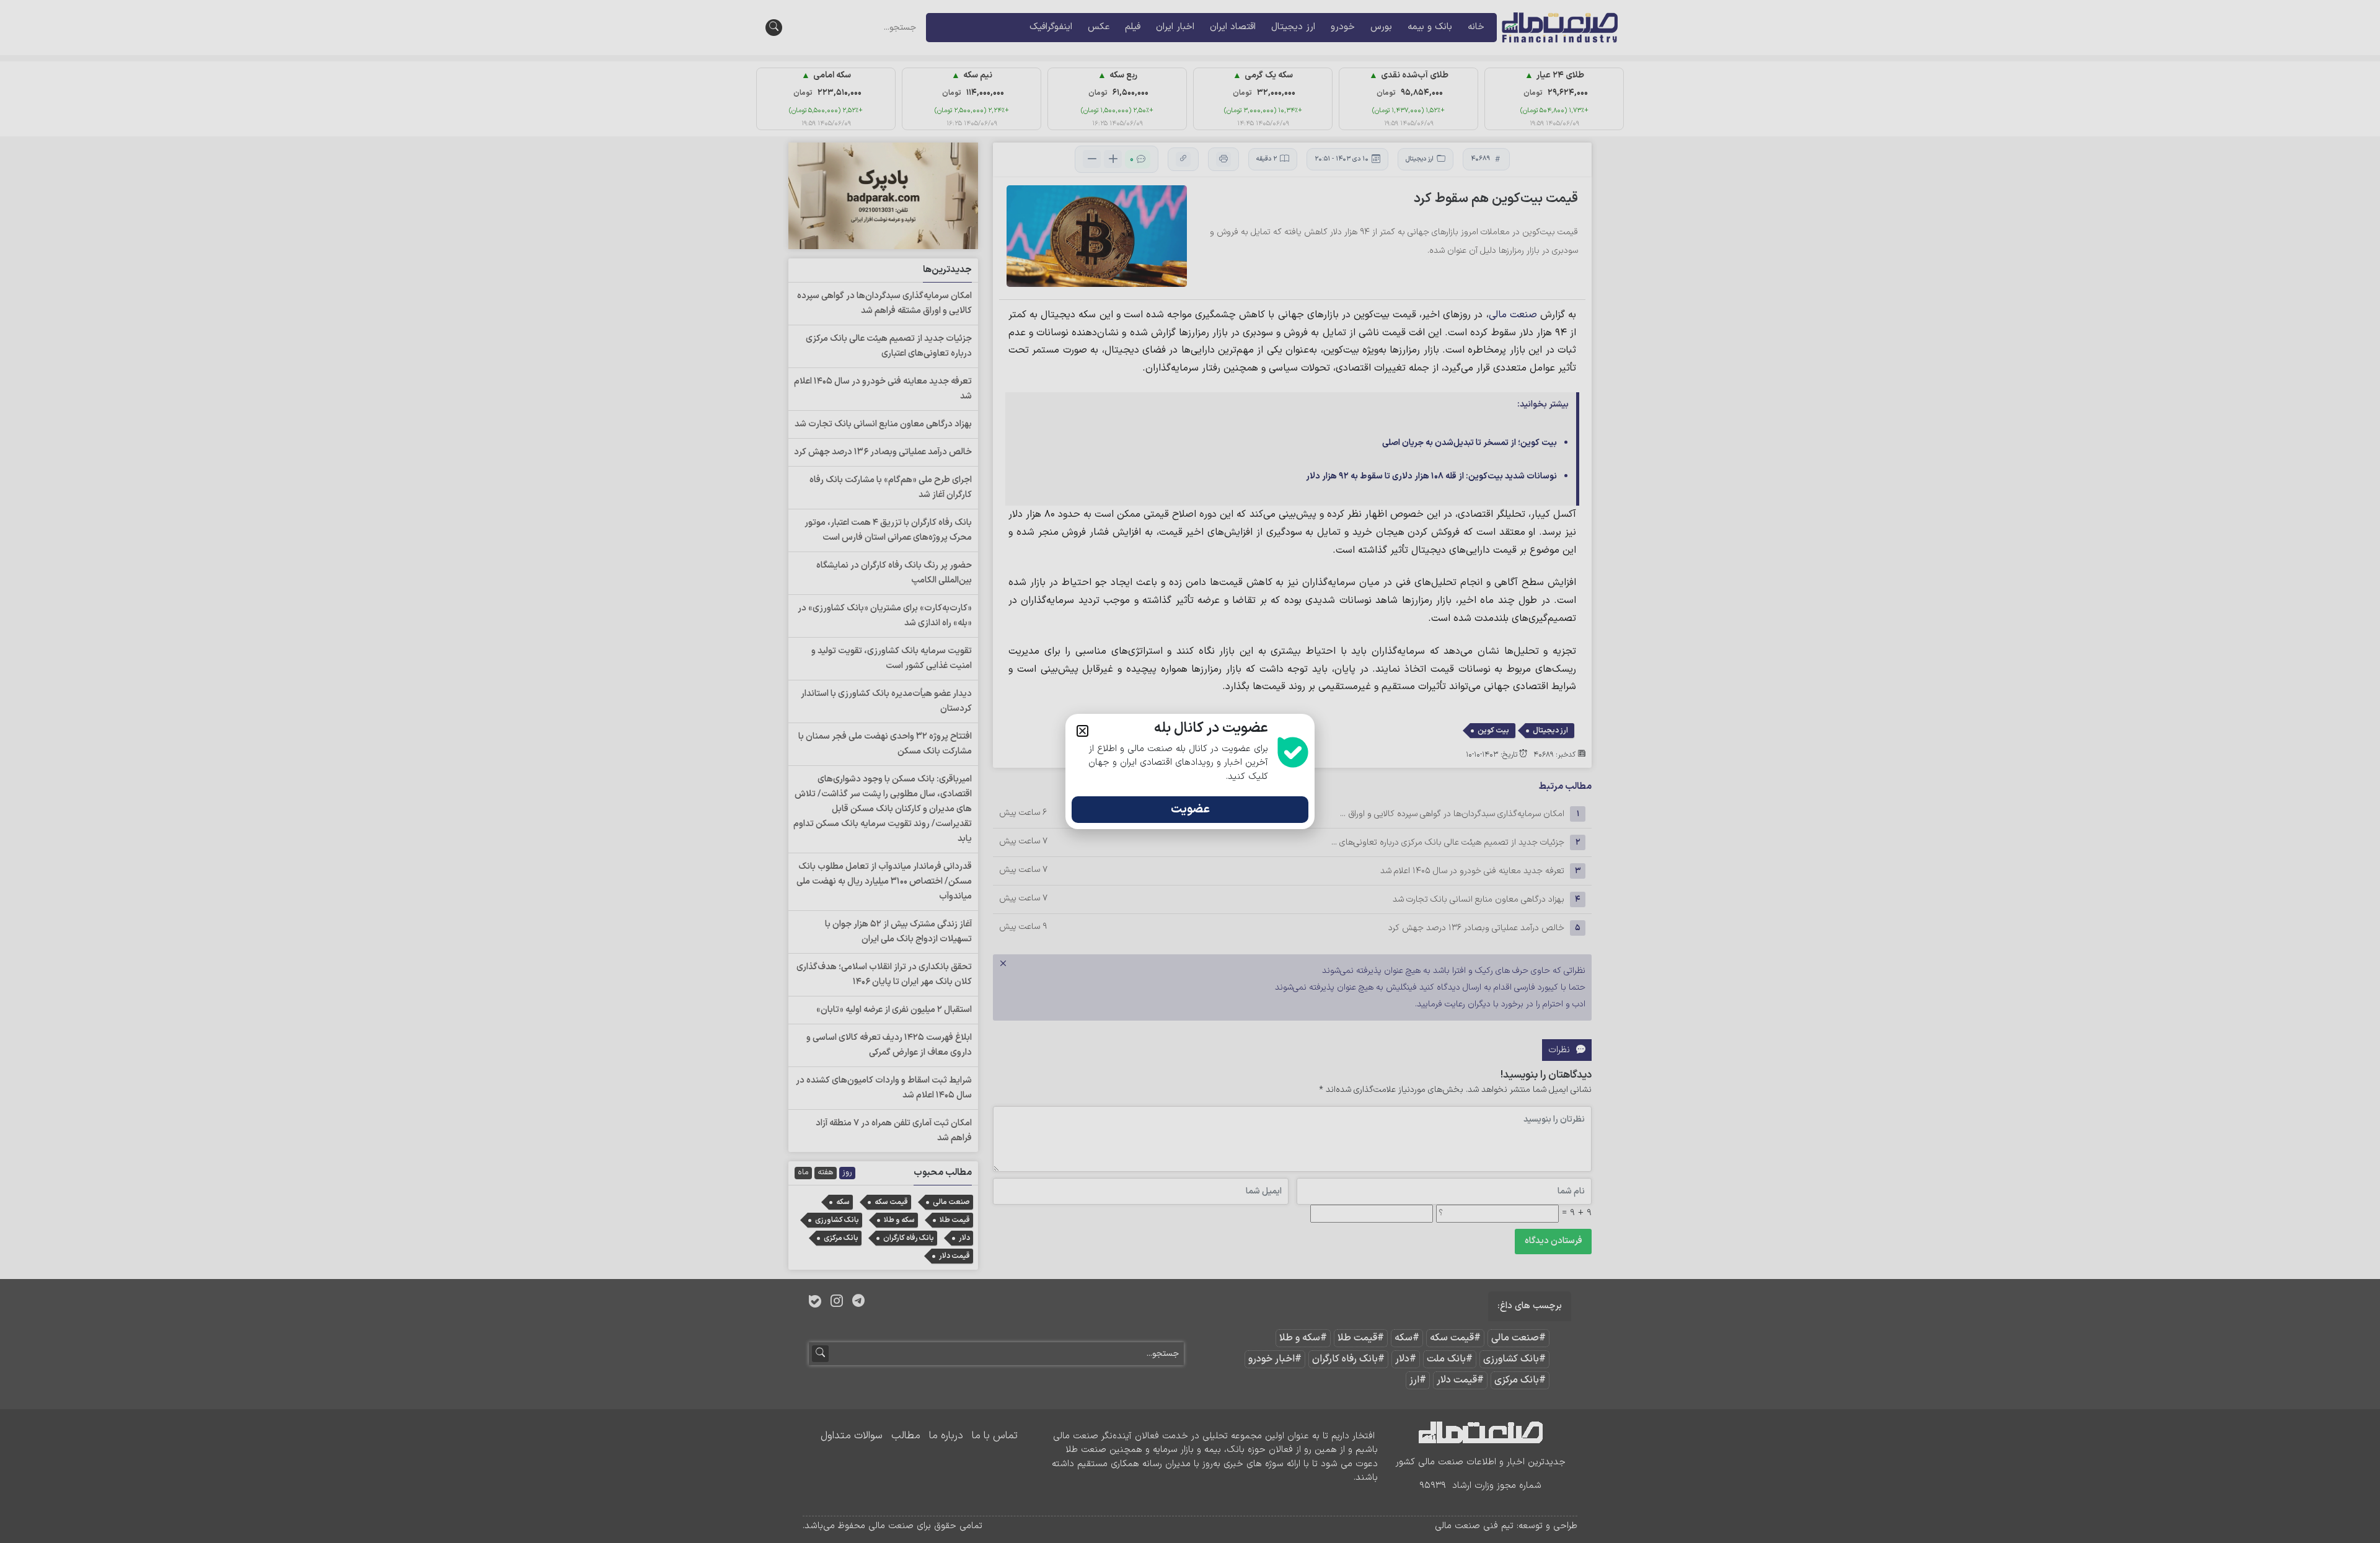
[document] (1190, 771)
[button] (1082, 731)
